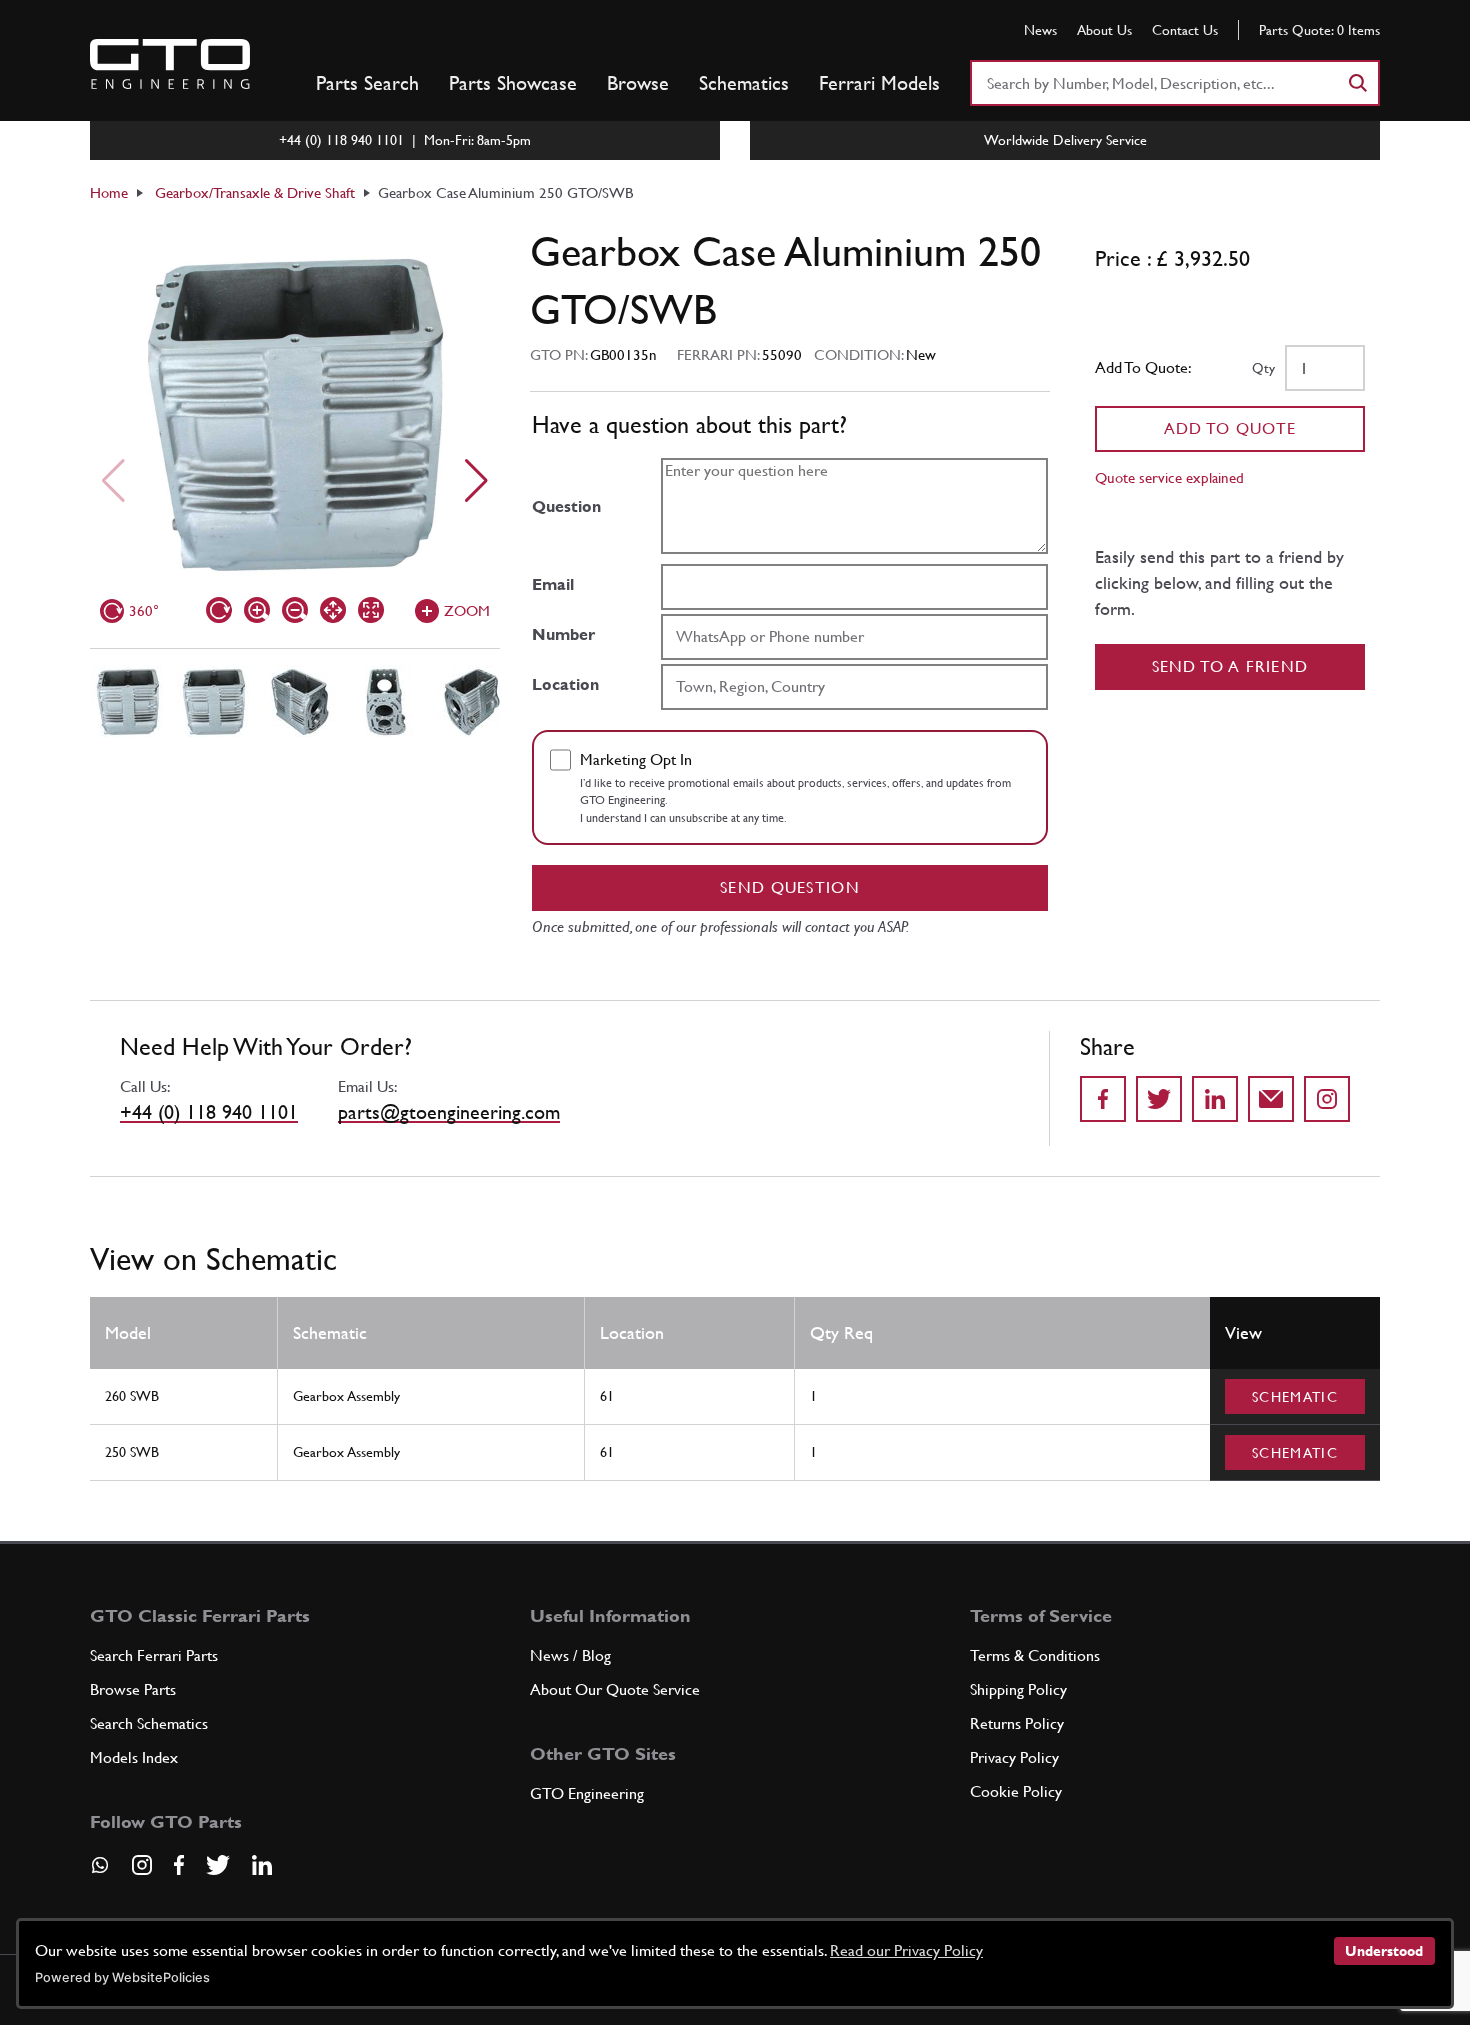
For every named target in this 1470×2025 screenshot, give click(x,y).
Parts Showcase (513, 83)
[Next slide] (476, 481)
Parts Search (367, 83)
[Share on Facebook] (1103, 1099)
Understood (1384, 1951)
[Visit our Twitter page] (218, 1865)
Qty (1263, 368)
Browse (638, 83)
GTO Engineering (587, 1793)
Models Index (134, 1757)
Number (563, 634)
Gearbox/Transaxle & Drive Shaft (255, 192)
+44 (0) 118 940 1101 (209, 1112)
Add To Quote (1230, 428)
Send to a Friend (1230, 666)
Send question (790, 887)
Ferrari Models (879, 83)
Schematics (744, 83)
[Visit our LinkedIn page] (262, 1865)
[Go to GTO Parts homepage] (170, 64)
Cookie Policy (1016, 1791)
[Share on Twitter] (1159, 1099)
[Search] (1357, 83)
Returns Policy (1017, 1723)
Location (565, 684)
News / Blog (570, 1655)
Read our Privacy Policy (906, 1950)
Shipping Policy (1018, 1689)
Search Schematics (149, 1723)
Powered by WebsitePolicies (122, 1977)
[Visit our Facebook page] (179, 1865)
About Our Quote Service (615, 1689)
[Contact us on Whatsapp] (100, 1872)
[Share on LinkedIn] (1215, 1099)
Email (553, 584)
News (1040, 30)
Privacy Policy (1014, 1757)
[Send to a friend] (1271, 1099)
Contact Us (1185, 30)
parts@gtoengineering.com (449, 1112)
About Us (1104, 30)
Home (109, 192)
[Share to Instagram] (1327, 1099)
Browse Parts (133, 1689)
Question (566, 506)
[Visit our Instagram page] (142, 1865)
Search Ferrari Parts (154, 1655)
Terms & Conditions (1035, 1655)
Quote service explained (1169, 477)
